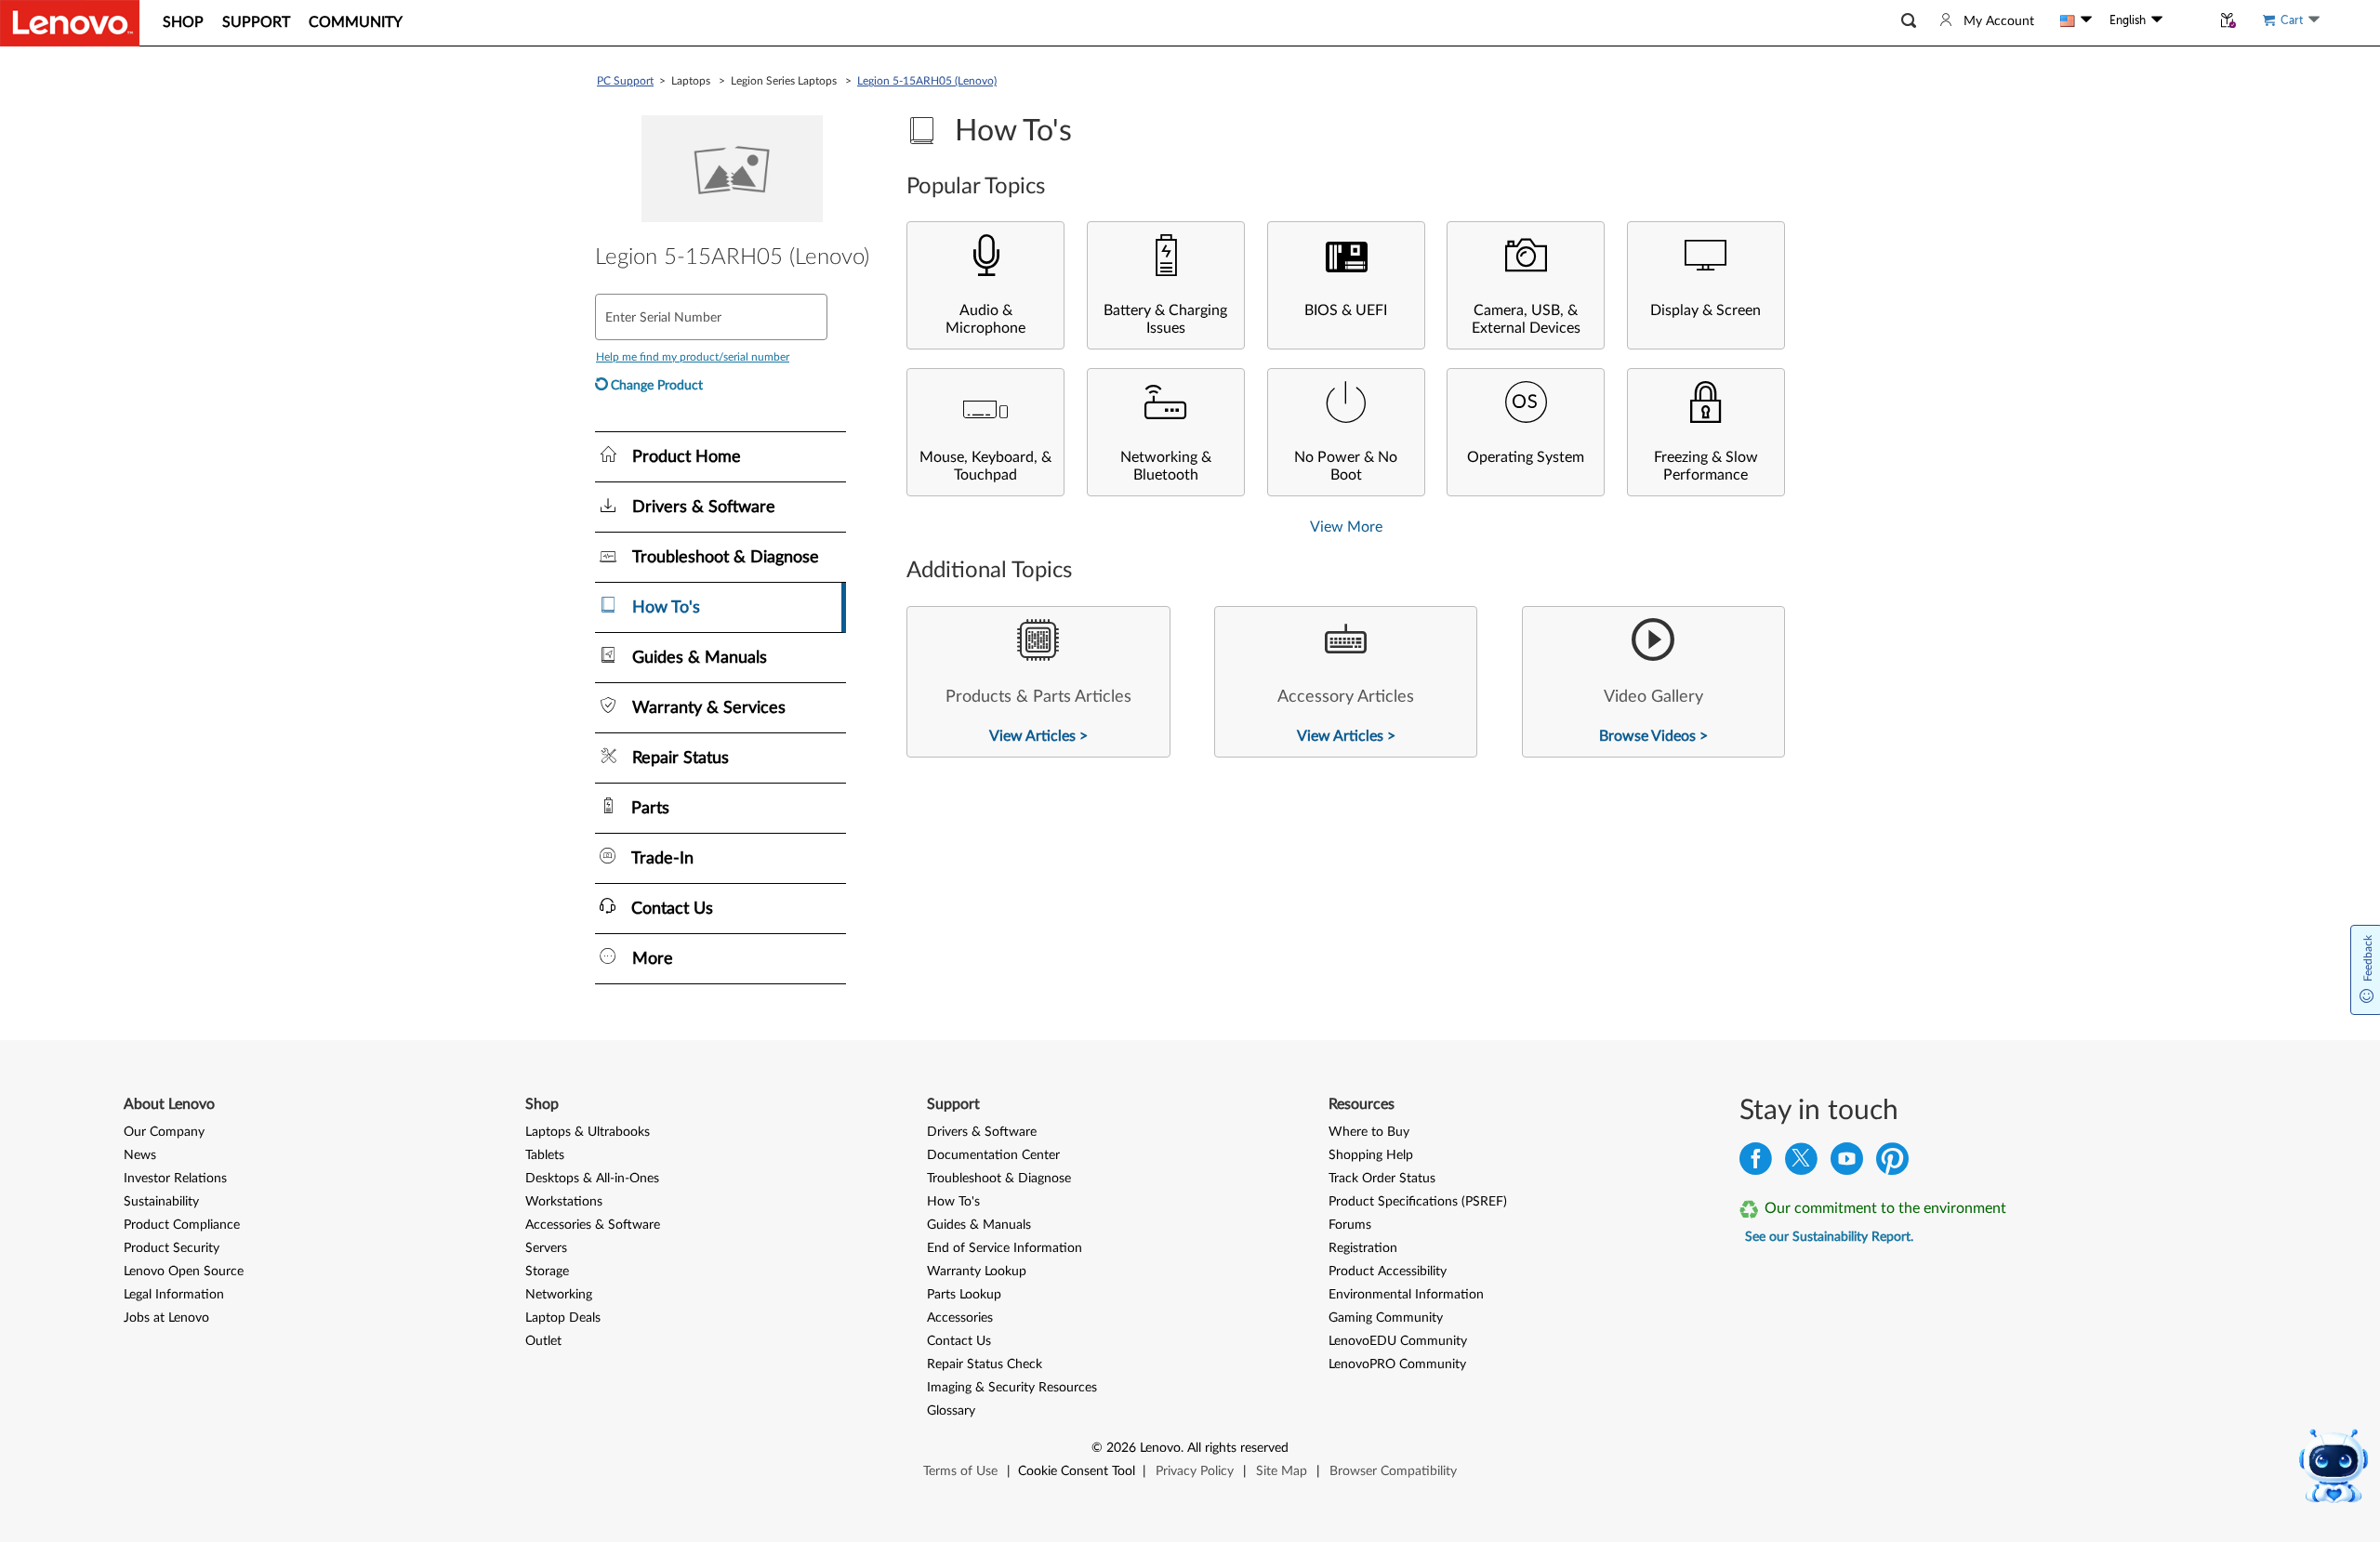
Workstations (564, 1202)
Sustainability (161, 1202)
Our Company (164, 1132)
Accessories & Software (593, 1225)
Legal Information (174, 1295)
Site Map (1282, 1471)
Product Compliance (182, 1225)
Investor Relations (175, 1179)
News (140, 1155)
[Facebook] (1756, 1163)
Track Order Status (1382, 1179)
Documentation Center (993, 1155)
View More (1346, 527)
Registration (1363, 1248)
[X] (1801, 1163)
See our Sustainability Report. (1829, 1237)
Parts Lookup (964, 1295)
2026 (1121, 1448)
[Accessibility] (2187, 20)
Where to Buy (1369, 1132)
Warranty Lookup (977, 1272)
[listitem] (1038, 682)
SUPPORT (256, 22)
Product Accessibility (1388, 1272)
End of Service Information (1005, 1248)
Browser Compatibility (1393, 1471)
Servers (546, 1248)
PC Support (625, 81)
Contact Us (959, 1341)
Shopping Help (1371, 1155)
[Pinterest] (1892, 1163)
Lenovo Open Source (184, 1272)
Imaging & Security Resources (1012, 1388)
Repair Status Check (985, 1364)
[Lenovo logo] (70, 23)
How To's (953, 1202)
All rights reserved (1238, 1448)
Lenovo (1160, 1448)
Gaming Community (1386, 1318)
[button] (1909, 21)
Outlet (543, 1341)
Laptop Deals (563, 1318)
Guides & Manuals (979, 1225)
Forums (1350, 1225)
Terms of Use (960, 1471)
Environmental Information (1406, 1295)
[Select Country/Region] (2076, 20)
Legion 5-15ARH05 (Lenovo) (927, 81)
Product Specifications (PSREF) (1418, 1202)
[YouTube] (1847, 1163)
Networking (559, 1295)
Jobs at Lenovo (166, 1318)
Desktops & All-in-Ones (592, 1179)
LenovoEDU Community (1398, 1341)
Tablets (545, 1155)
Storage (547, 1272)
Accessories (960, 1318)
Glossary (951, 1411)
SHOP (183, 22)
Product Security (172, 1248)
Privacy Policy (1195, 1471)
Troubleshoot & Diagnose (999, 1179)
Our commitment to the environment (1885, 1208)
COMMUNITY (356, 22)
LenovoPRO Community (1397, 1364)
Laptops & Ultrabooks (588, 1132)
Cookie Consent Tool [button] (1077, 1471)
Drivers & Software (982, 1132)
